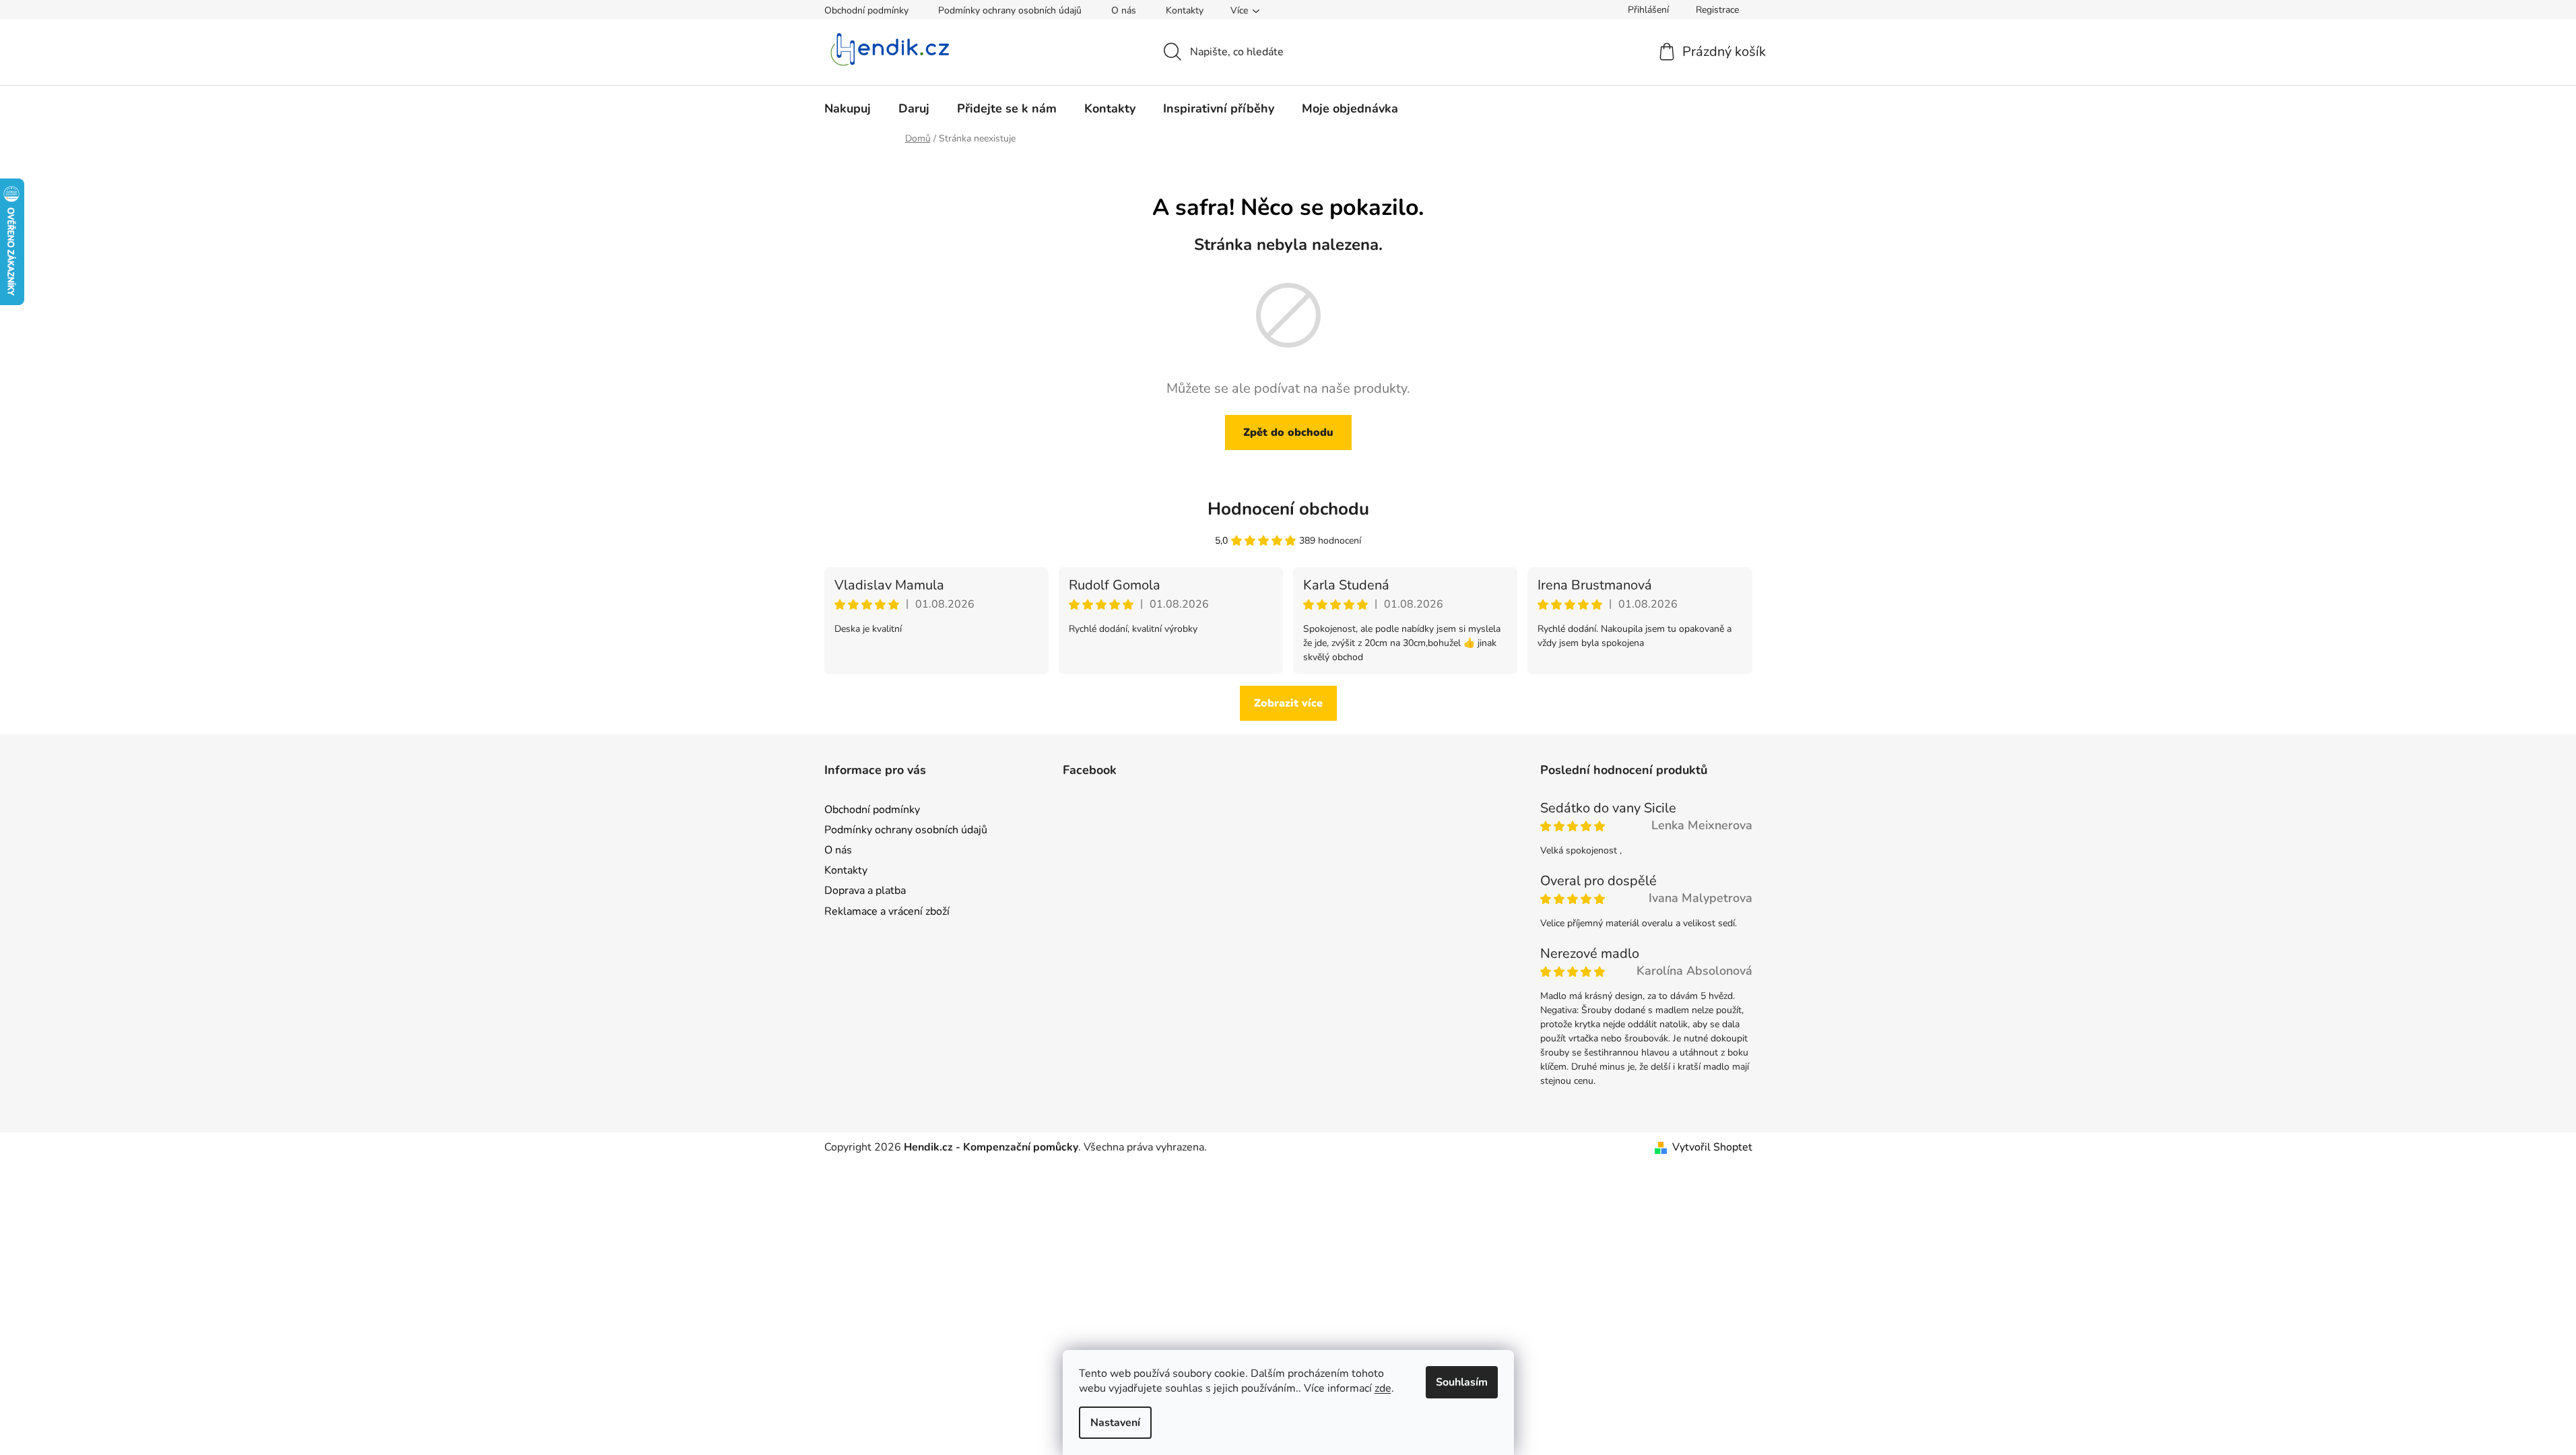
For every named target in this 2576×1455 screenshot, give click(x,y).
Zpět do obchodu (1288, 432)
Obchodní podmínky (866, 10)
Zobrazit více (1288, 703)
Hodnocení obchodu (1288, 509)
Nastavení (1115, 1423)
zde (1383, 1388)
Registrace (1717, 10)
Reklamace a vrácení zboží (887, 911)
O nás (1124, 10)
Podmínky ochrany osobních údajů (1010, 10)
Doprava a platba (865, 891)
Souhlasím (1462, 1382)
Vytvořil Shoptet (1712, 1147)
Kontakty (1185, 10)
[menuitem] (848, 108)
